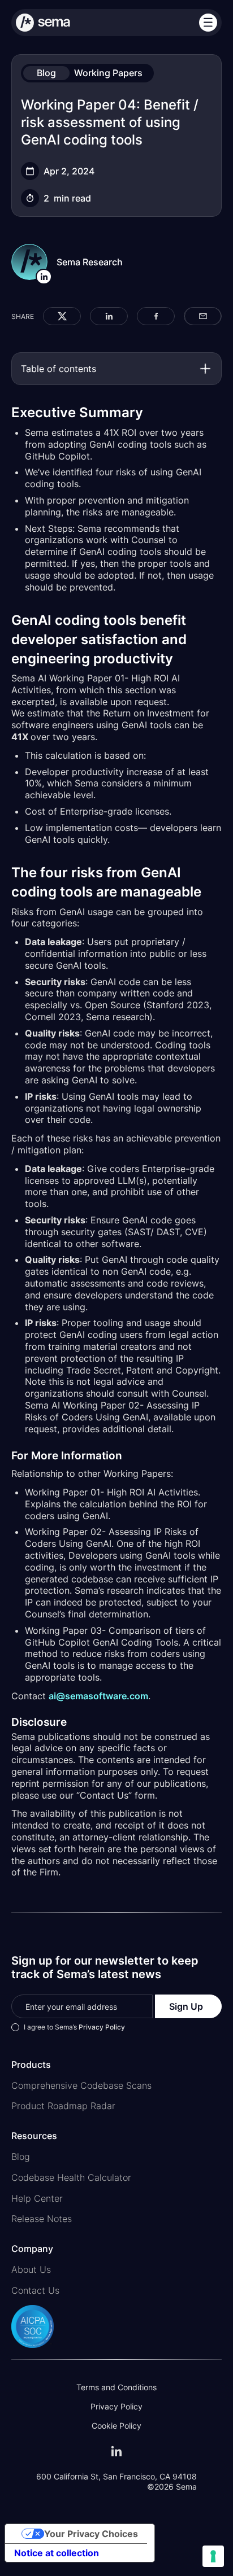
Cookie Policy (116, 2426)
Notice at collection (57, 2553)
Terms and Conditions (116, 2387)
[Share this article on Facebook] (156, 316)
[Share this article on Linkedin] (109, 316)
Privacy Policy (102, 2027)
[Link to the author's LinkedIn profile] (44, 277)
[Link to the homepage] (65, 23)
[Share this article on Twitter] (62, 316)
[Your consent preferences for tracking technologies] (213, 2556)
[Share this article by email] (203, 316)
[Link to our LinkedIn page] (116, 2451)
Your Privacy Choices (91, 2534)
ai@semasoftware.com (98, 1696)
